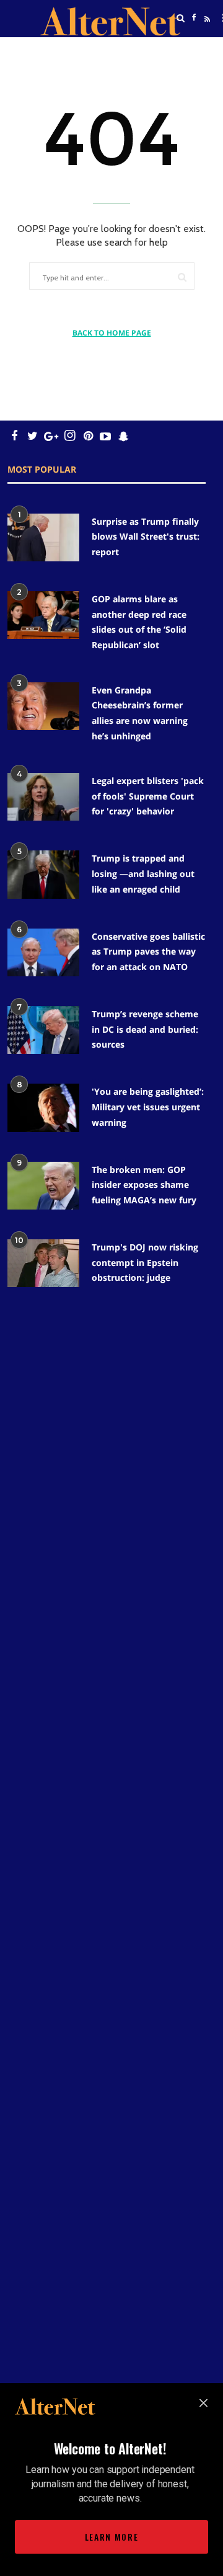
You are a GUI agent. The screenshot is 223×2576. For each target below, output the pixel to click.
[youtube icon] (105, 436)
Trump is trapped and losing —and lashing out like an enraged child (143, 873)
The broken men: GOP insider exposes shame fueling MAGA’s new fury (144, 1185)
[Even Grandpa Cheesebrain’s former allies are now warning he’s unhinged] (43, 706)
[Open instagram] (70, 436)
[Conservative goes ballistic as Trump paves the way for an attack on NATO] (43, 952)
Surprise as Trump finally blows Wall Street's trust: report (146, 537)
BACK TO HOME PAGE (112, 333)
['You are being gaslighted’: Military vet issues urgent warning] (43, 1108)
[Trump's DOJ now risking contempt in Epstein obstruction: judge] (43, 1263)
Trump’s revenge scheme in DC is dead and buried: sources (145, 1029)
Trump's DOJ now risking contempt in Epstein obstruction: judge (145, 1262)
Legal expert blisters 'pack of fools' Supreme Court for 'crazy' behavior (148, 796)
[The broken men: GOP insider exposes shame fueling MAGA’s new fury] (43, 1186)
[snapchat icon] (124, 436)
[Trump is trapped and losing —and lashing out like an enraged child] (43, 874)
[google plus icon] (51, 436)
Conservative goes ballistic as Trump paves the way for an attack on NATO (148, 952)
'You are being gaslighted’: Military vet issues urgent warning (148, 1107)
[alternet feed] (206, 33)
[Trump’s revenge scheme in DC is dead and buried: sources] (43, 1030)
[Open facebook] (194, 18)
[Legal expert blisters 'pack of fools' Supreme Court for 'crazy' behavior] (43, 797)
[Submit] (182, 277)
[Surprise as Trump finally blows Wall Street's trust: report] (43, 537)
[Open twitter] (194, 49)
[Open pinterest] (88, 436)
